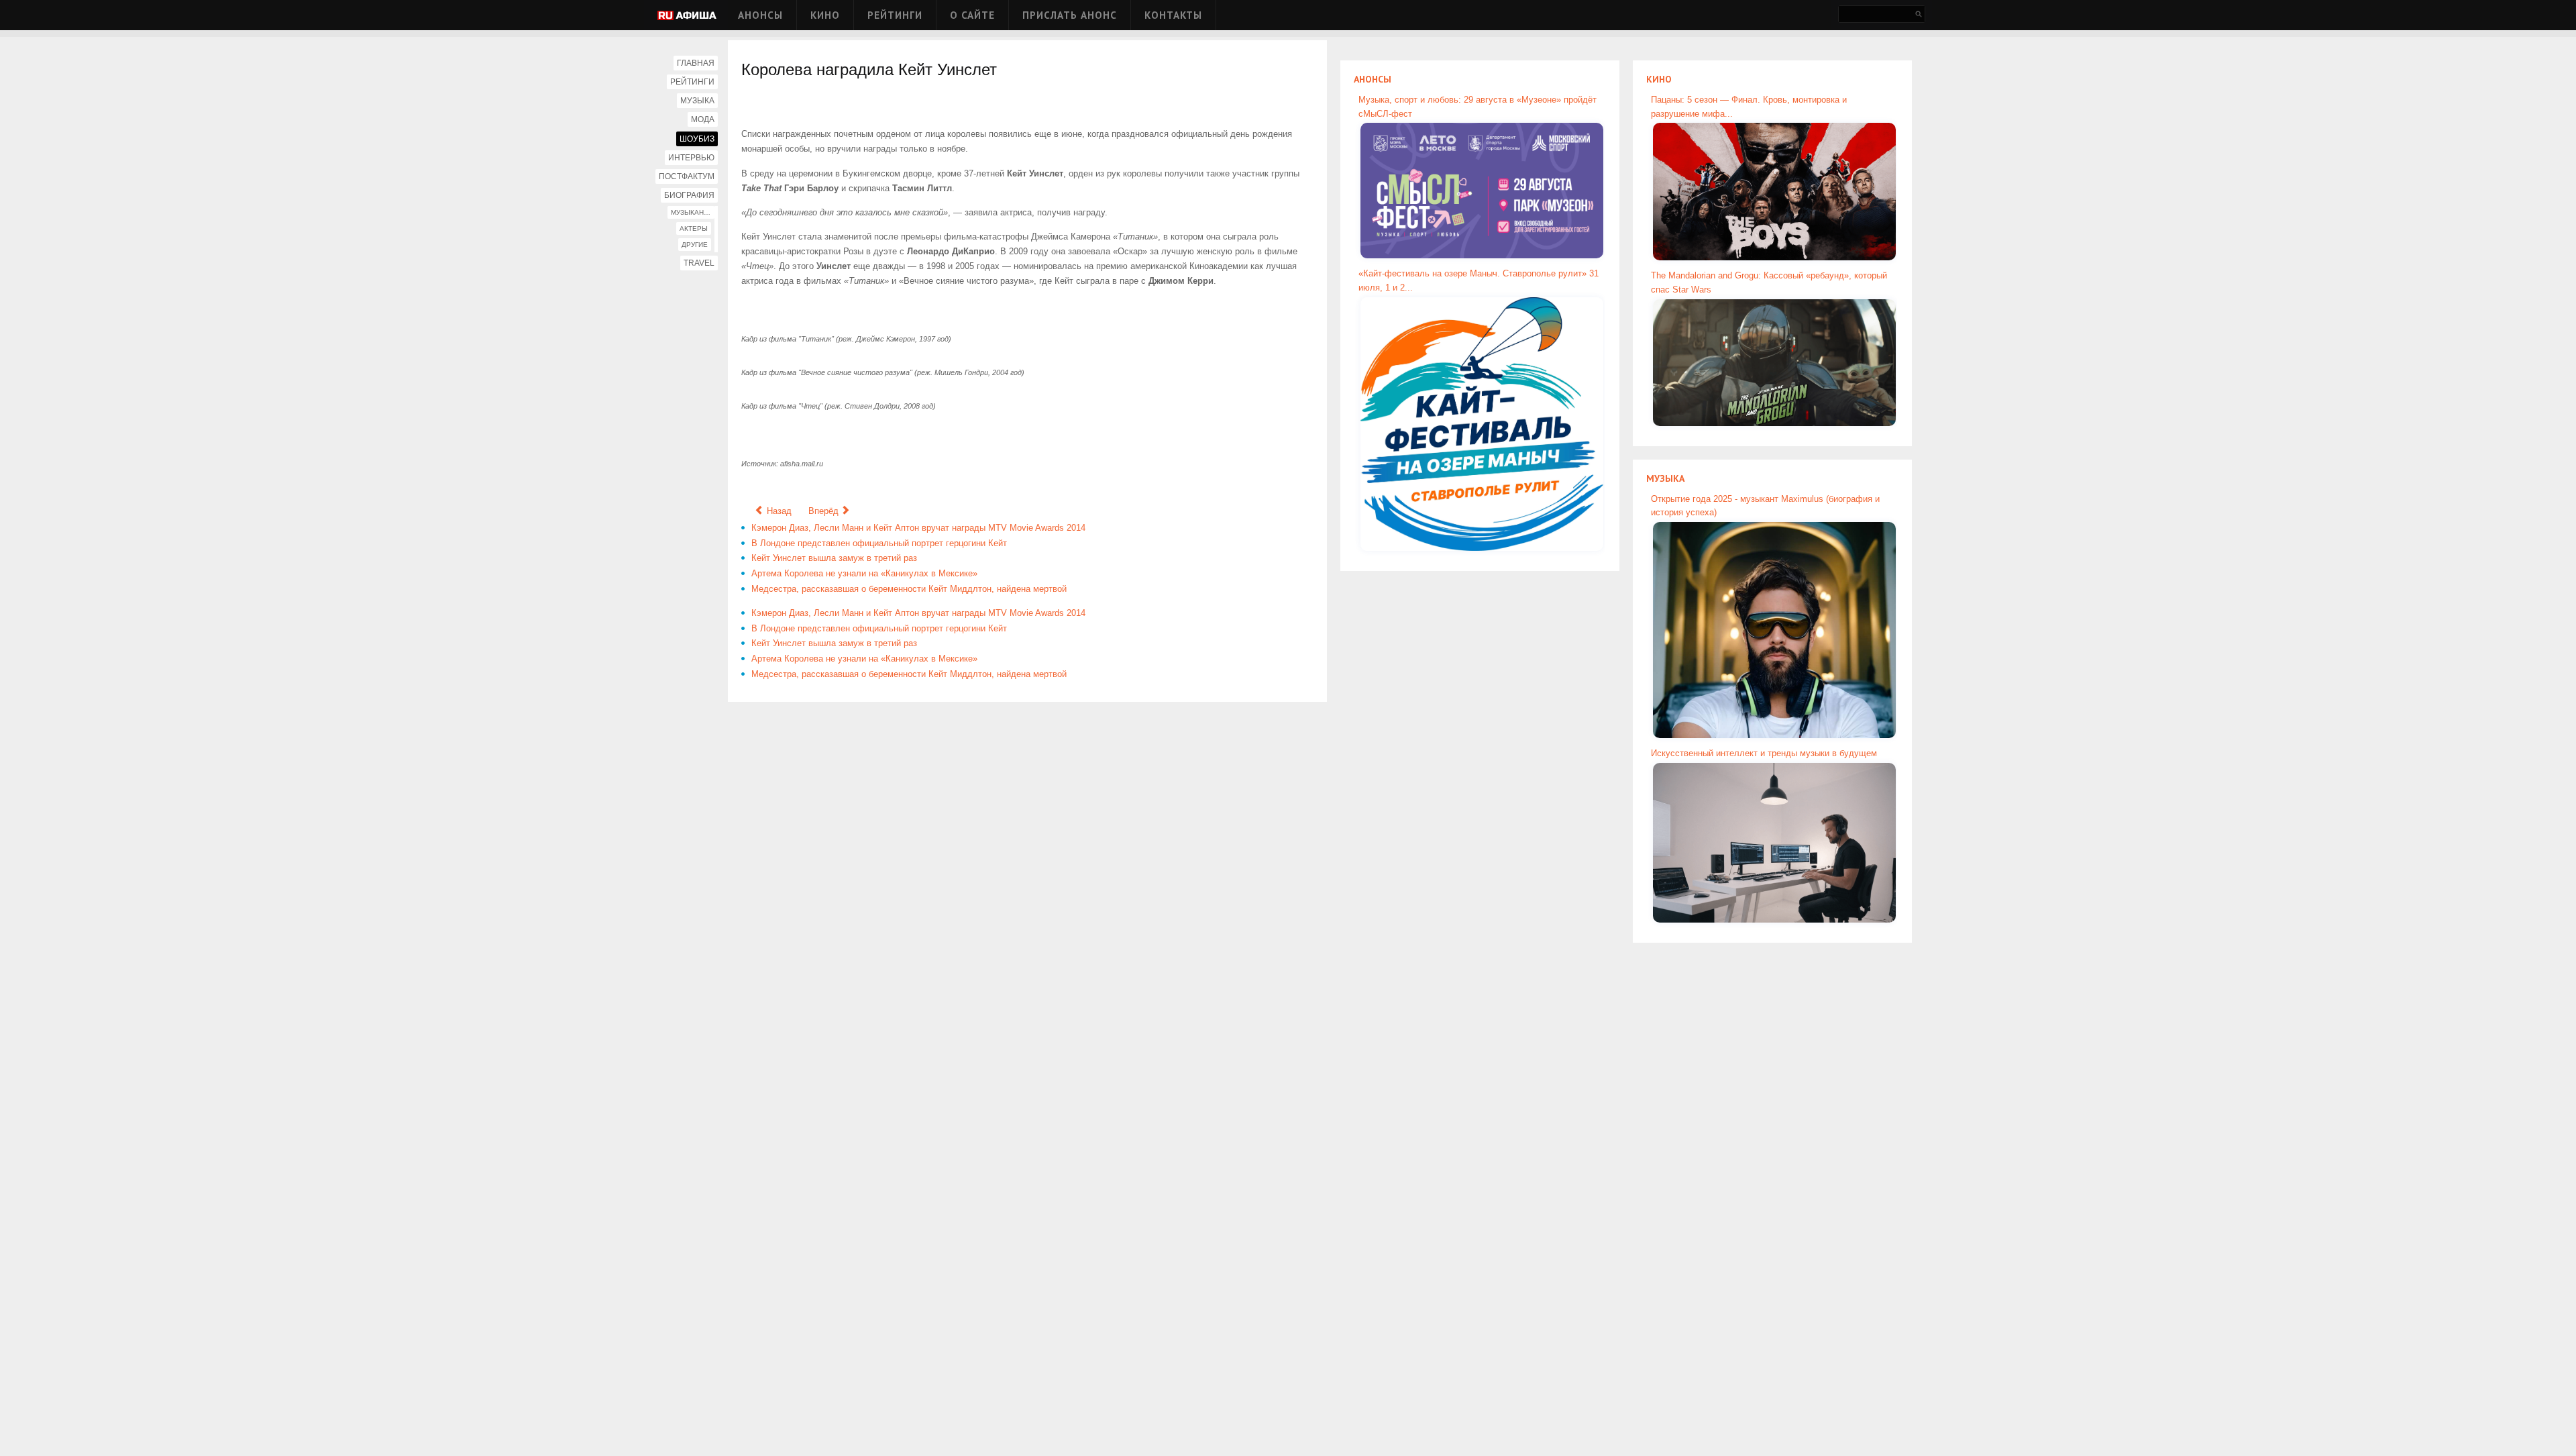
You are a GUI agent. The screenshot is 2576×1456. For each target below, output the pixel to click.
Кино (825, 15)
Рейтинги (895, 15)
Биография (689, 195)
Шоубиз (697, 139)
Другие (695, 245)
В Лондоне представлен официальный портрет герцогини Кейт (879, 543)
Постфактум (687, 176)
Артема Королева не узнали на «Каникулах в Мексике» (864, 573)
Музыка (697, 101)
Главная (696, 63)
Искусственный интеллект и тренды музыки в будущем (1764, 753)
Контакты (1173, 15)
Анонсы (760, 15)
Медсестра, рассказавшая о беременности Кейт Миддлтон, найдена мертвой (909, 589)
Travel (699, 263)
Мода (703, 119)
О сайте (972, 15)
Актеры (694, 228)
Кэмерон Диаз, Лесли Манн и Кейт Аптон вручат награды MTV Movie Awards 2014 (918, 528)
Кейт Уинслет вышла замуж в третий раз (834, 558)
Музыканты (692, 212)
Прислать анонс (1070, 15)
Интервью (691, 158)
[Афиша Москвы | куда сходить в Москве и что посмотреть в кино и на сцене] (687, 16)
